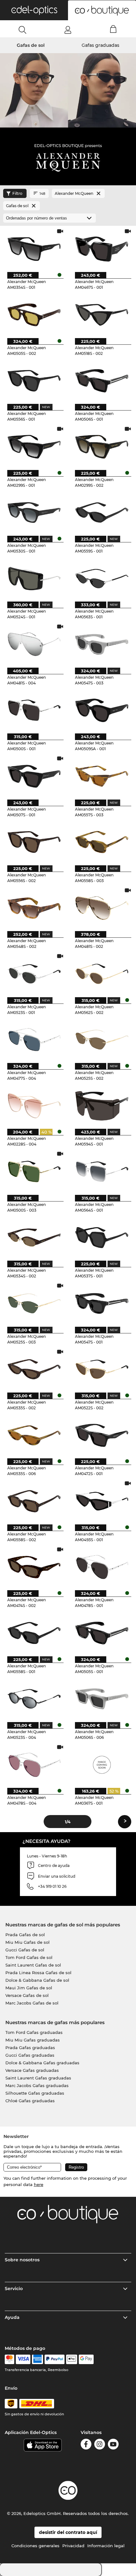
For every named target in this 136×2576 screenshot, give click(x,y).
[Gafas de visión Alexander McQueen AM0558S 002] (34, 1501)
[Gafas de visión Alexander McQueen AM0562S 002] (102, 973)
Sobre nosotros (22, 2260)
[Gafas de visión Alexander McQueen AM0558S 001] (34, 1633)
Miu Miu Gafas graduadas (33, 2040)
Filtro (17, 193)
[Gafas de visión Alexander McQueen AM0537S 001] (102, 1237)
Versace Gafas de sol (27, 1995)
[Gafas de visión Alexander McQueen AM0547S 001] (102, 1303)
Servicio (14, 2289)
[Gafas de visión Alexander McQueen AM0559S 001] (102, 512)
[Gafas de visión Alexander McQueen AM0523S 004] (34, 1699)
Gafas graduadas (100, 45)
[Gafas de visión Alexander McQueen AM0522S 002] (102, 1369)
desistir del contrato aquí (68, 2532)
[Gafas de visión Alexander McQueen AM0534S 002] (34, 1237)
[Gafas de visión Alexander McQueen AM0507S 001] (34, 776)
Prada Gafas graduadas (30, 2048)
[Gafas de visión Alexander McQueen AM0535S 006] (34, 1435)
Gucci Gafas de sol (25, 1950)
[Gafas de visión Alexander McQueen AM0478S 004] (34, 1764)
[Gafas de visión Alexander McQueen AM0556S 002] (34, 842)
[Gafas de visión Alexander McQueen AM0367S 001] (102, 1764)
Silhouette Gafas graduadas (35, 2093)
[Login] (68, 30)
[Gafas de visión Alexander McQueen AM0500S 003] (34, 1171)
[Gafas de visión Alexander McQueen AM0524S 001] (34, 578)
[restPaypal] (55, 2359)
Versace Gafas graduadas (32, 2070)
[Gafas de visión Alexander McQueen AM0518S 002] (102, 314)
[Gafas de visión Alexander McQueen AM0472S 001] (102, 1435)
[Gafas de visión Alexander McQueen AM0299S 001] (34, 446)
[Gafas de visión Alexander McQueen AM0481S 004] (34, 644)
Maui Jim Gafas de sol (29, 1988)
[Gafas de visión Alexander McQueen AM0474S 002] (34, 1567)
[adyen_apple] (72, 2359)
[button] (34, 10)
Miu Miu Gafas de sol (28, 1942)
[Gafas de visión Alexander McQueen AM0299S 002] (102, 446)
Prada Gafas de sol (25, 1935)
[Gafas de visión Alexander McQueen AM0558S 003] (102, 842)
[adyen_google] (86, 2359)
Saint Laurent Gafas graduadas (38, 2078)
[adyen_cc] (9, 2359)
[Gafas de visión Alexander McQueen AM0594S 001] (102, 1105)
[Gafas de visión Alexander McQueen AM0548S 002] (34, 908)
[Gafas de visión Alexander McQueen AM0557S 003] (102, 776)
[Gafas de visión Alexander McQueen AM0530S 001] (34, 512)
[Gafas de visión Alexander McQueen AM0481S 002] (102, 908)
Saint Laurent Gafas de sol (33, 1965)
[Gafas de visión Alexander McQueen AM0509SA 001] (102, 710)
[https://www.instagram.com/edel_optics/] (100, 2445)
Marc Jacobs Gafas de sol (32, 2003)
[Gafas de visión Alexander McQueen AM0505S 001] (102, 1633)
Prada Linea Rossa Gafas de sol (38, 1973)
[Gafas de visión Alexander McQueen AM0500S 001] (34, 710)
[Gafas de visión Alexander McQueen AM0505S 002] (34, 314)
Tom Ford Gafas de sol (29, 1957)
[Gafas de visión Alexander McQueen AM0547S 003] (102, 644)
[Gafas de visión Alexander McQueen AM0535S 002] (34, 1369)
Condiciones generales (35, 2546)
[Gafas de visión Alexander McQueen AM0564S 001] (102, 1171)
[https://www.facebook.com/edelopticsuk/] (86, 2445)
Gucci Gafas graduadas (30, 2055)
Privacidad (73, 2546)
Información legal (106, 2546)
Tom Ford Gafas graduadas (34, 2032)
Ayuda (12, 2317)
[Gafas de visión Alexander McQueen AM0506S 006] (102, 1699)
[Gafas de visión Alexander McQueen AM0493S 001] (102, 1501)
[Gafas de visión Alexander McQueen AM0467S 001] (102, 249)
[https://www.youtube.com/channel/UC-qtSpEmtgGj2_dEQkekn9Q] (113, 2445)
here (39, 2184)
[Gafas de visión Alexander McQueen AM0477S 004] (34, 1040)
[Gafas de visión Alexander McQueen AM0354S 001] (34, 249)
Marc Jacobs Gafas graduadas (37, 2085)
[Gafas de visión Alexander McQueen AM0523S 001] (34, 973)
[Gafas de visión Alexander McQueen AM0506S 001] (102, 380)
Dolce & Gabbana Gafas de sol (37, 1980)
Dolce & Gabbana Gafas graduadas (42, 2063)
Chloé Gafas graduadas (30, 2101)
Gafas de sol (31, 45)
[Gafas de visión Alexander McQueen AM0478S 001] (102, 1567)
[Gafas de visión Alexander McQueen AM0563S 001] (102, 578)
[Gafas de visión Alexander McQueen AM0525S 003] (34, 1303)
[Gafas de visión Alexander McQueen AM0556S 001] (34, 380)
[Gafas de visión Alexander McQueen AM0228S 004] (34, 1105)
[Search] (23, 30)
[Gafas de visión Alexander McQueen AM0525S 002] (102, 1040)
